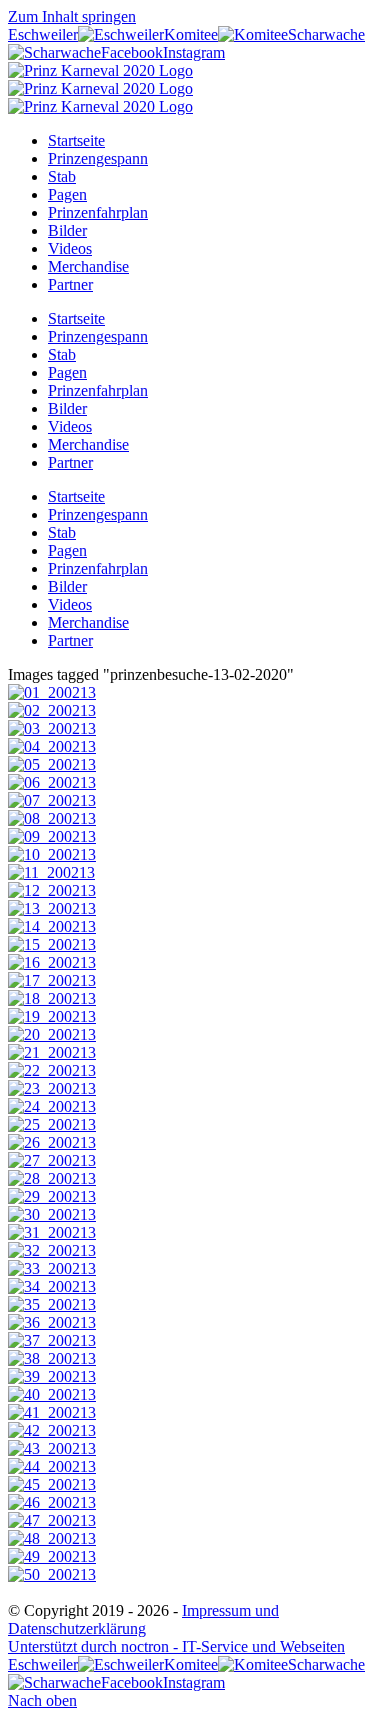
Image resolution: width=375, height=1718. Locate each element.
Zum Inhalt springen (72, 16)
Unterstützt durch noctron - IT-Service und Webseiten (176, 1646)
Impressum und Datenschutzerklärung (143, 1619)
